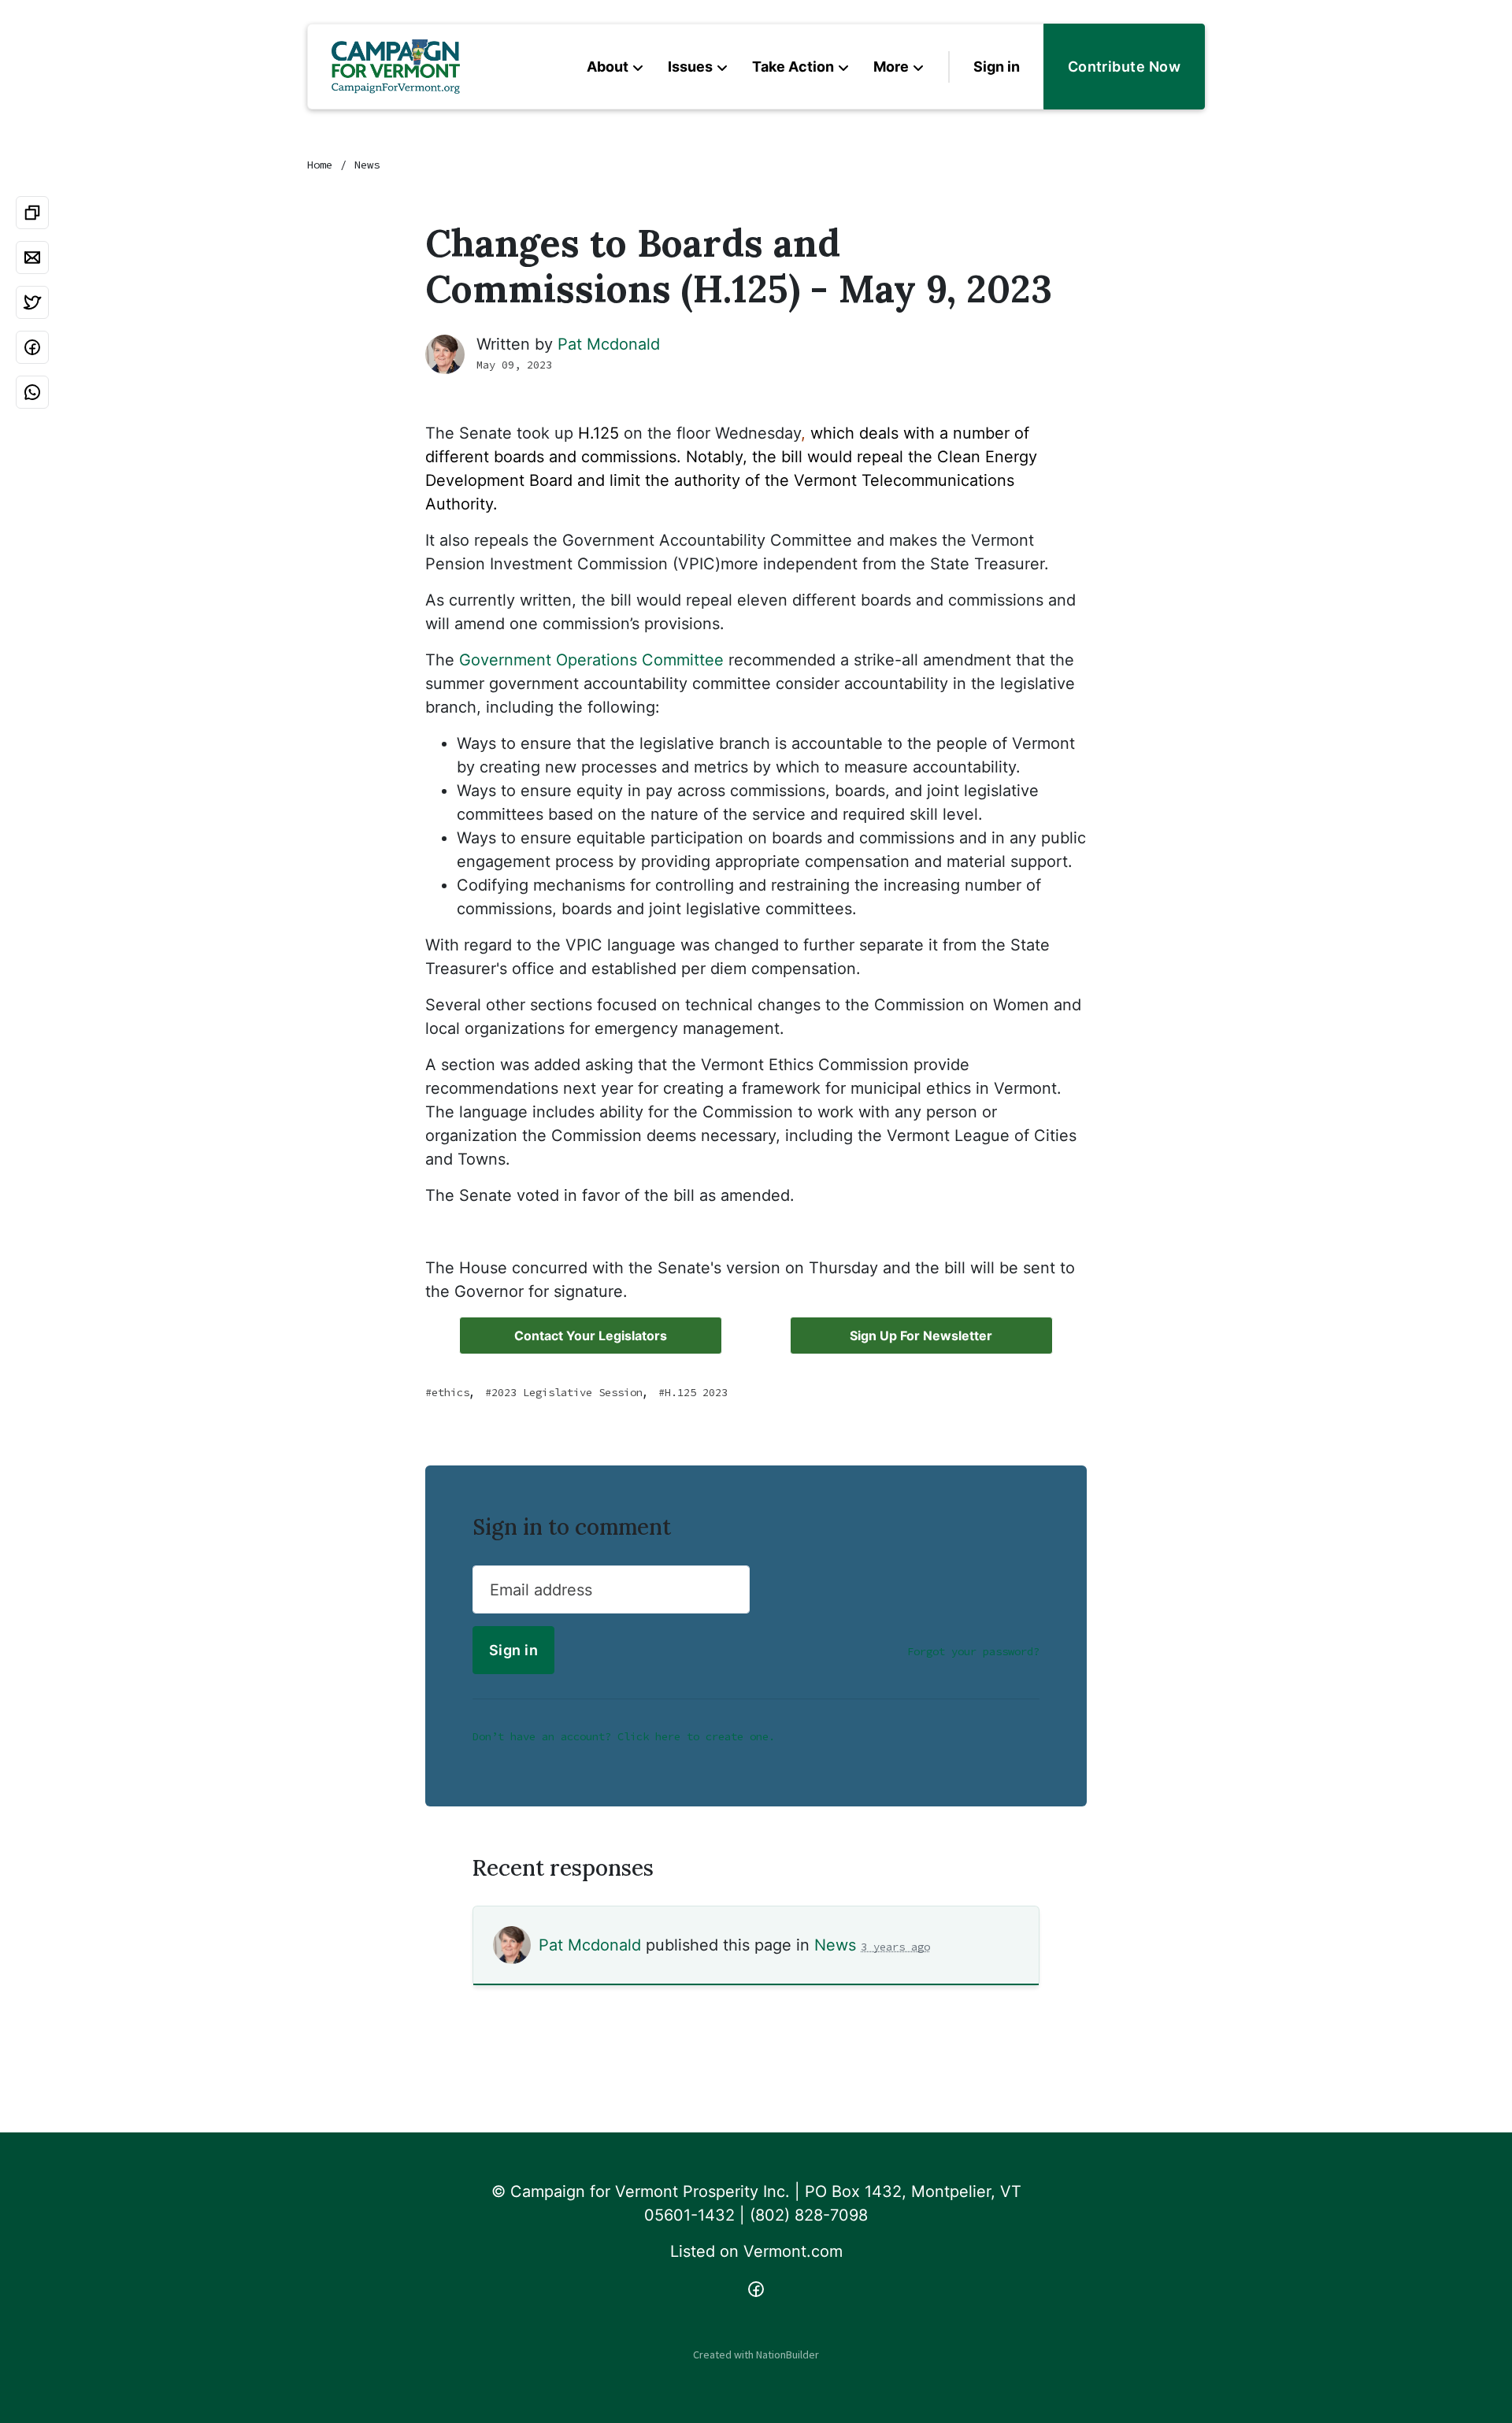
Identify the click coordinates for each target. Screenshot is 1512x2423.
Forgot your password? (973, 1651)
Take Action (793, 67)
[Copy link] (32, 213)
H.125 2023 (696, 1392)
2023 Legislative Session (567, 1392)
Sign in (997, 67)
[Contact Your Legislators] (591, 1336)
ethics (450, 1392)
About (608, 67)
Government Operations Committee (591, 660)
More (891, 67)
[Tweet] (32, 302)
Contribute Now (1124, 67)
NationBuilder (787, 2354)
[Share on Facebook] (32, 347)
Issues (690, 67)
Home (320, 165)
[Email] (32, 257)
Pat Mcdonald (609, 344)
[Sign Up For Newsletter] (921, 1336)
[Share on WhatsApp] (32, 392)
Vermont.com (793, 2251)
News (367, 165)
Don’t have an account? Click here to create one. (624, 1736)
